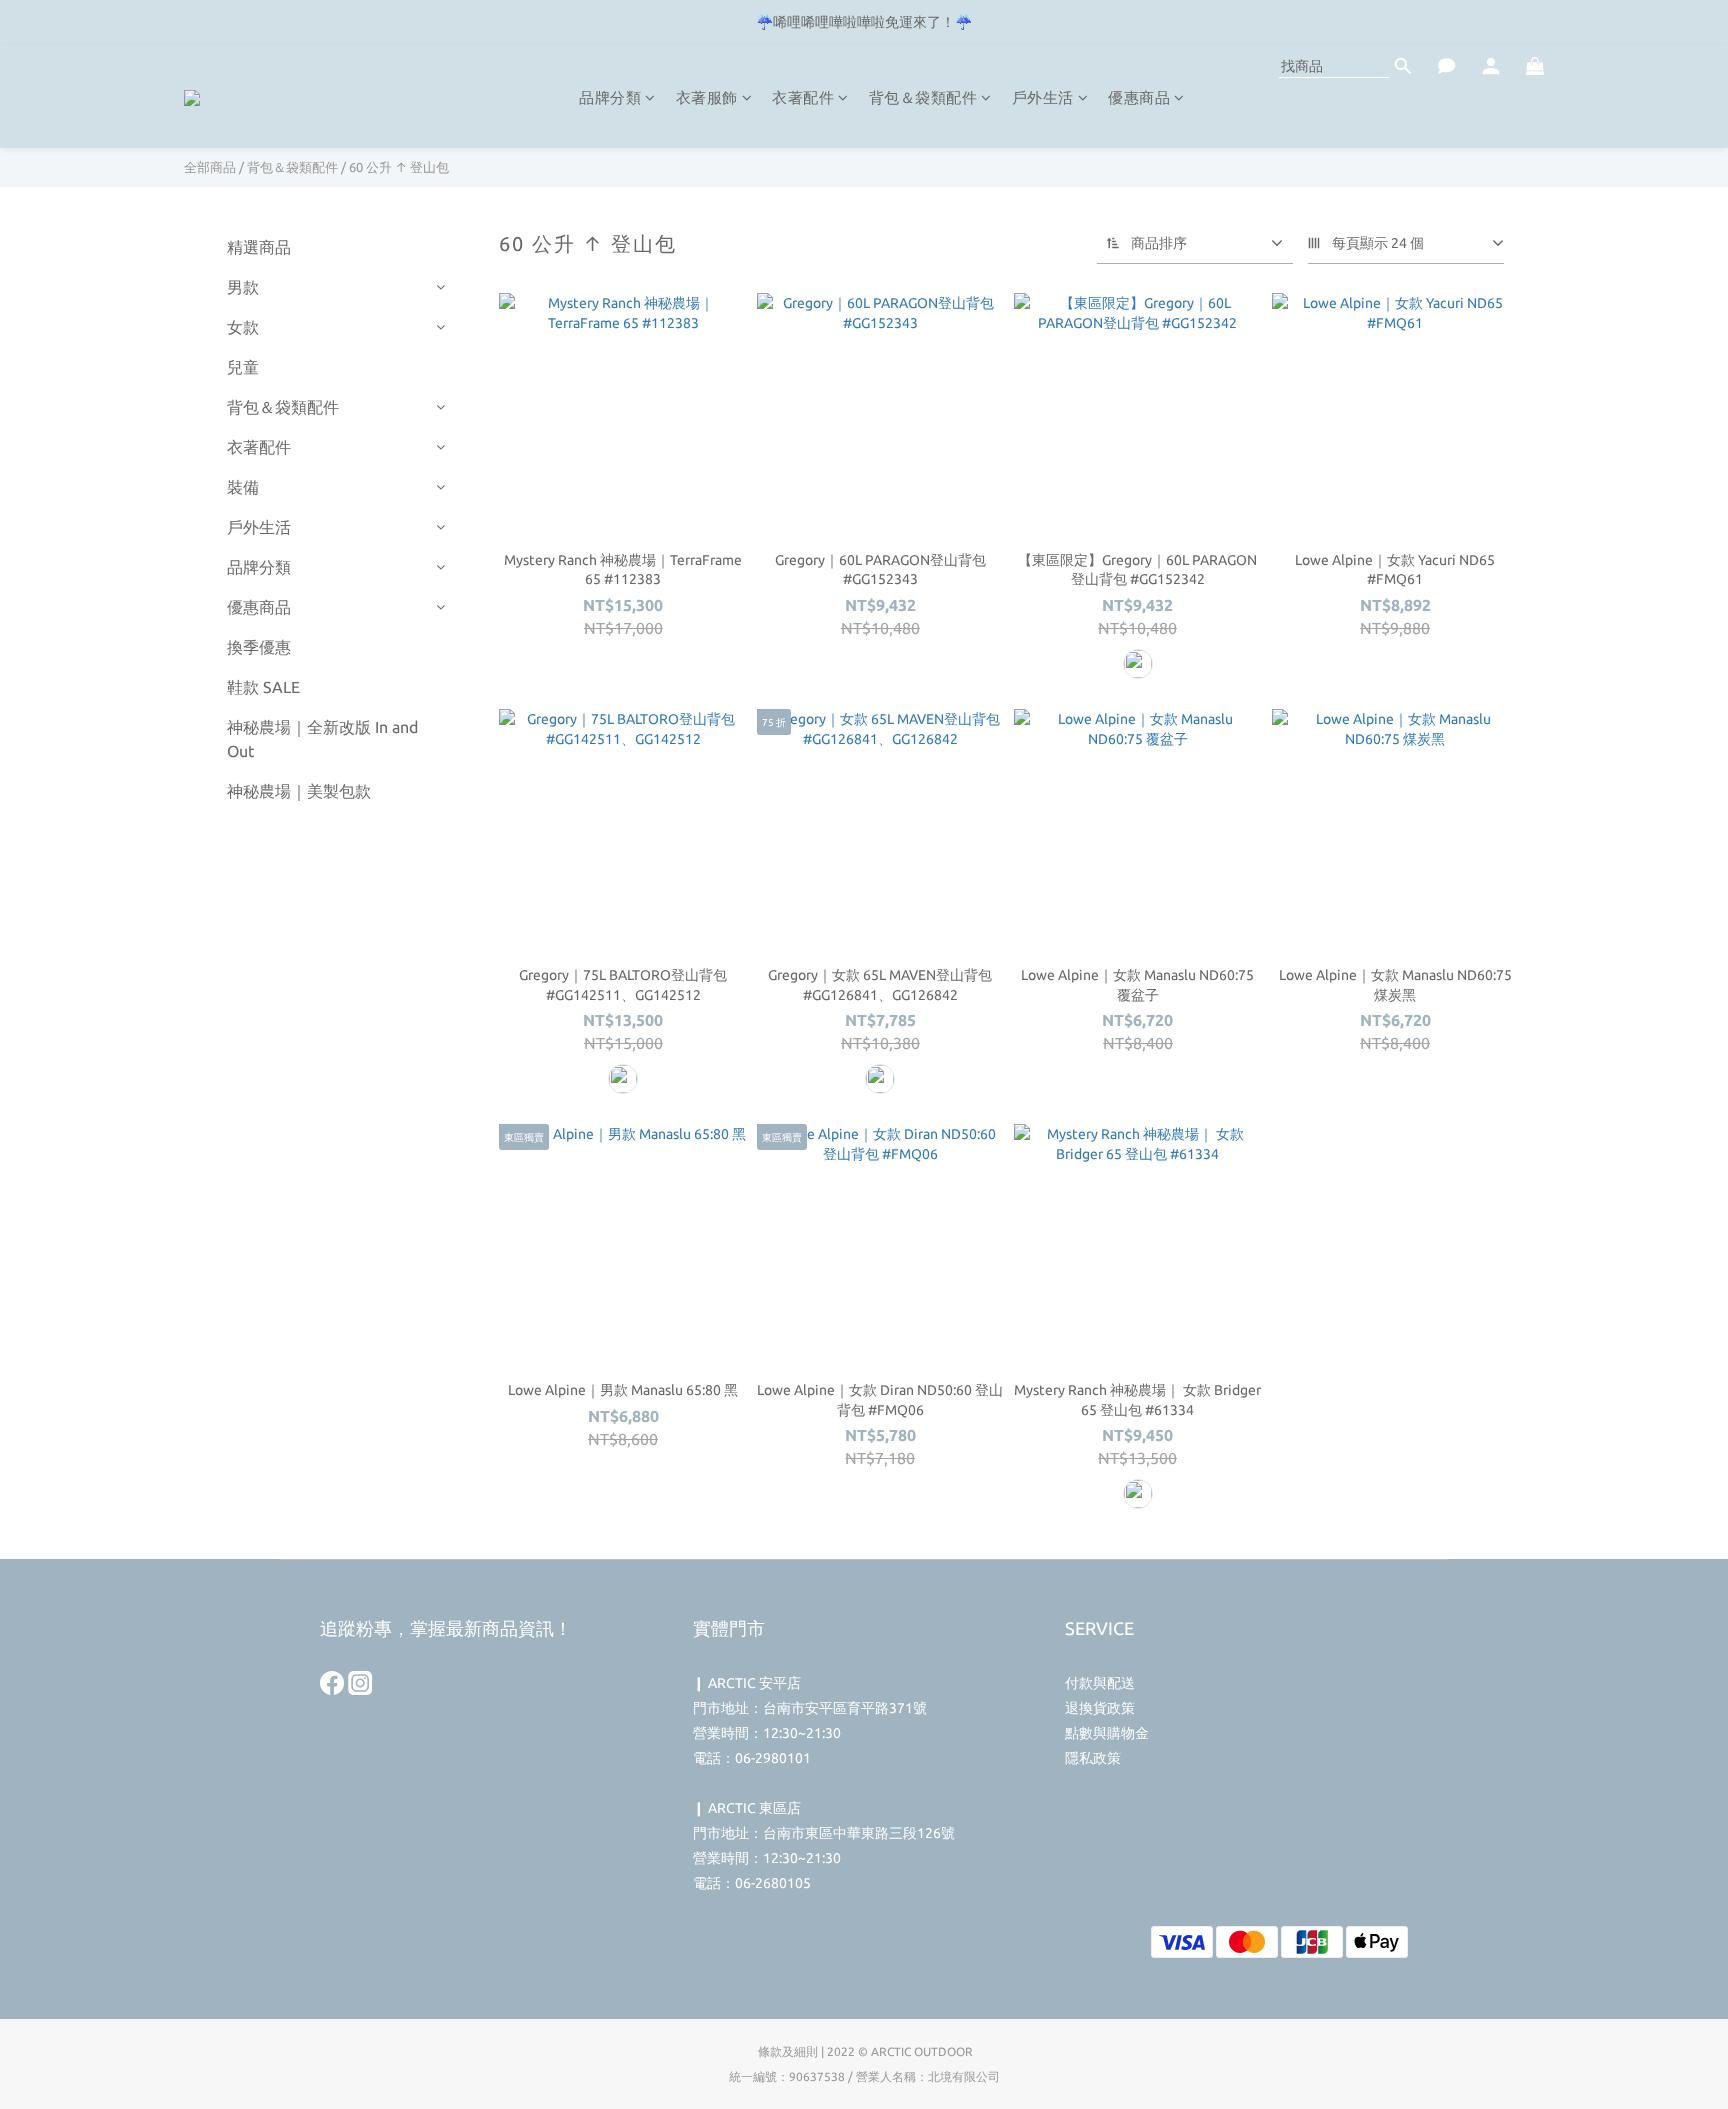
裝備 (243, 487)
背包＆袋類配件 (923, 97)
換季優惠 (259, 647)
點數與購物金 (1107, 1733)
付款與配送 (1100, 1683)
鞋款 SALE (263, 687)
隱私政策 (1093, 1758)
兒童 (243, 367)
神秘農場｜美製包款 (299, 791)
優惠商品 (1139, 97)
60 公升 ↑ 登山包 (399, 167)
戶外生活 (1043, 97)
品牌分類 (610, 97)
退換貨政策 (1100, 1708)
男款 (243, 287)
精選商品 (259, 247)
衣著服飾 (707, 97)
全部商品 (210, 167)
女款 (243, 327)
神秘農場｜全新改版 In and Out (322, 739)
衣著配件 (803, 97)
